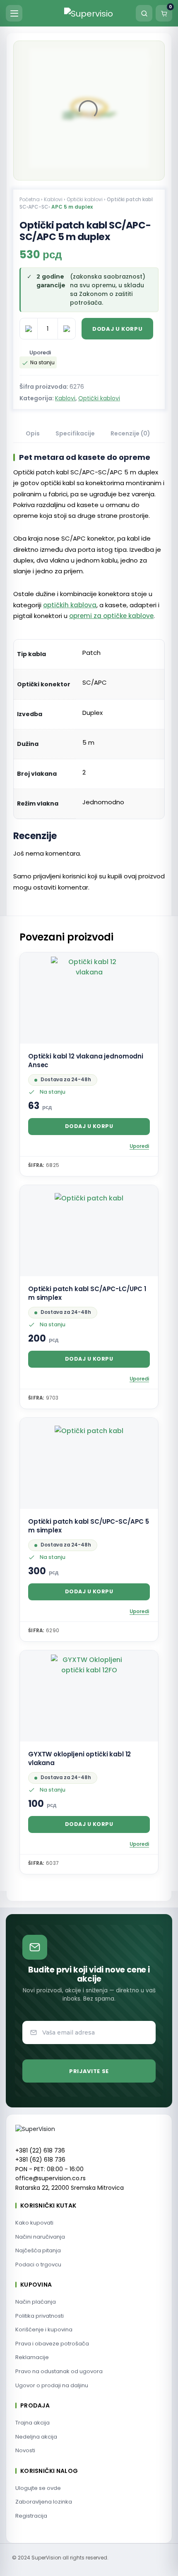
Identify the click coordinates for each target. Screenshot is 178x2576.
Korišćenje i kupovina (44, 2329)
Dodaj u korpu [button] (89, 1126)
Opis (33, 433)
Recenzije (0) (130, 433)
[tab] (33, 434)
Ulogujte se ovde (38, 2488)
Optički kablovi (85, 199)
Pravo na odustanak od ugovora (59, 2371)
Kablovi (53, 199)
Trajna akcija (32, 2423)
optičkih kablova (70, 605)
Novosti (25, 2450)
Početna (30, 199)
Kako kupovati (34, 2223)
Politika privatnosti (40, 2316)
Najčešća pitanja (38, 2250)
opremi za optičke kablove (111, 616)
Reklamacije (32, 2357)
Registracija (31, 2516)
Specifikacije (75, 433)
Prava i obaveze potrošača (52, 2344)
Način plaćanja (36, 2302)
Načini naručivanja (40, 2237)
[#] (144, 62)
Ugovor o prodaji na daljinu (52, 2385)
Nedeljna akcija (36, 2437)
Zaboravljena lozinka (44, 2502)
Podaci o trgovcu (38, 2265)
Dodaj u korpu (117, 329)
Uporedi (40, 352)
